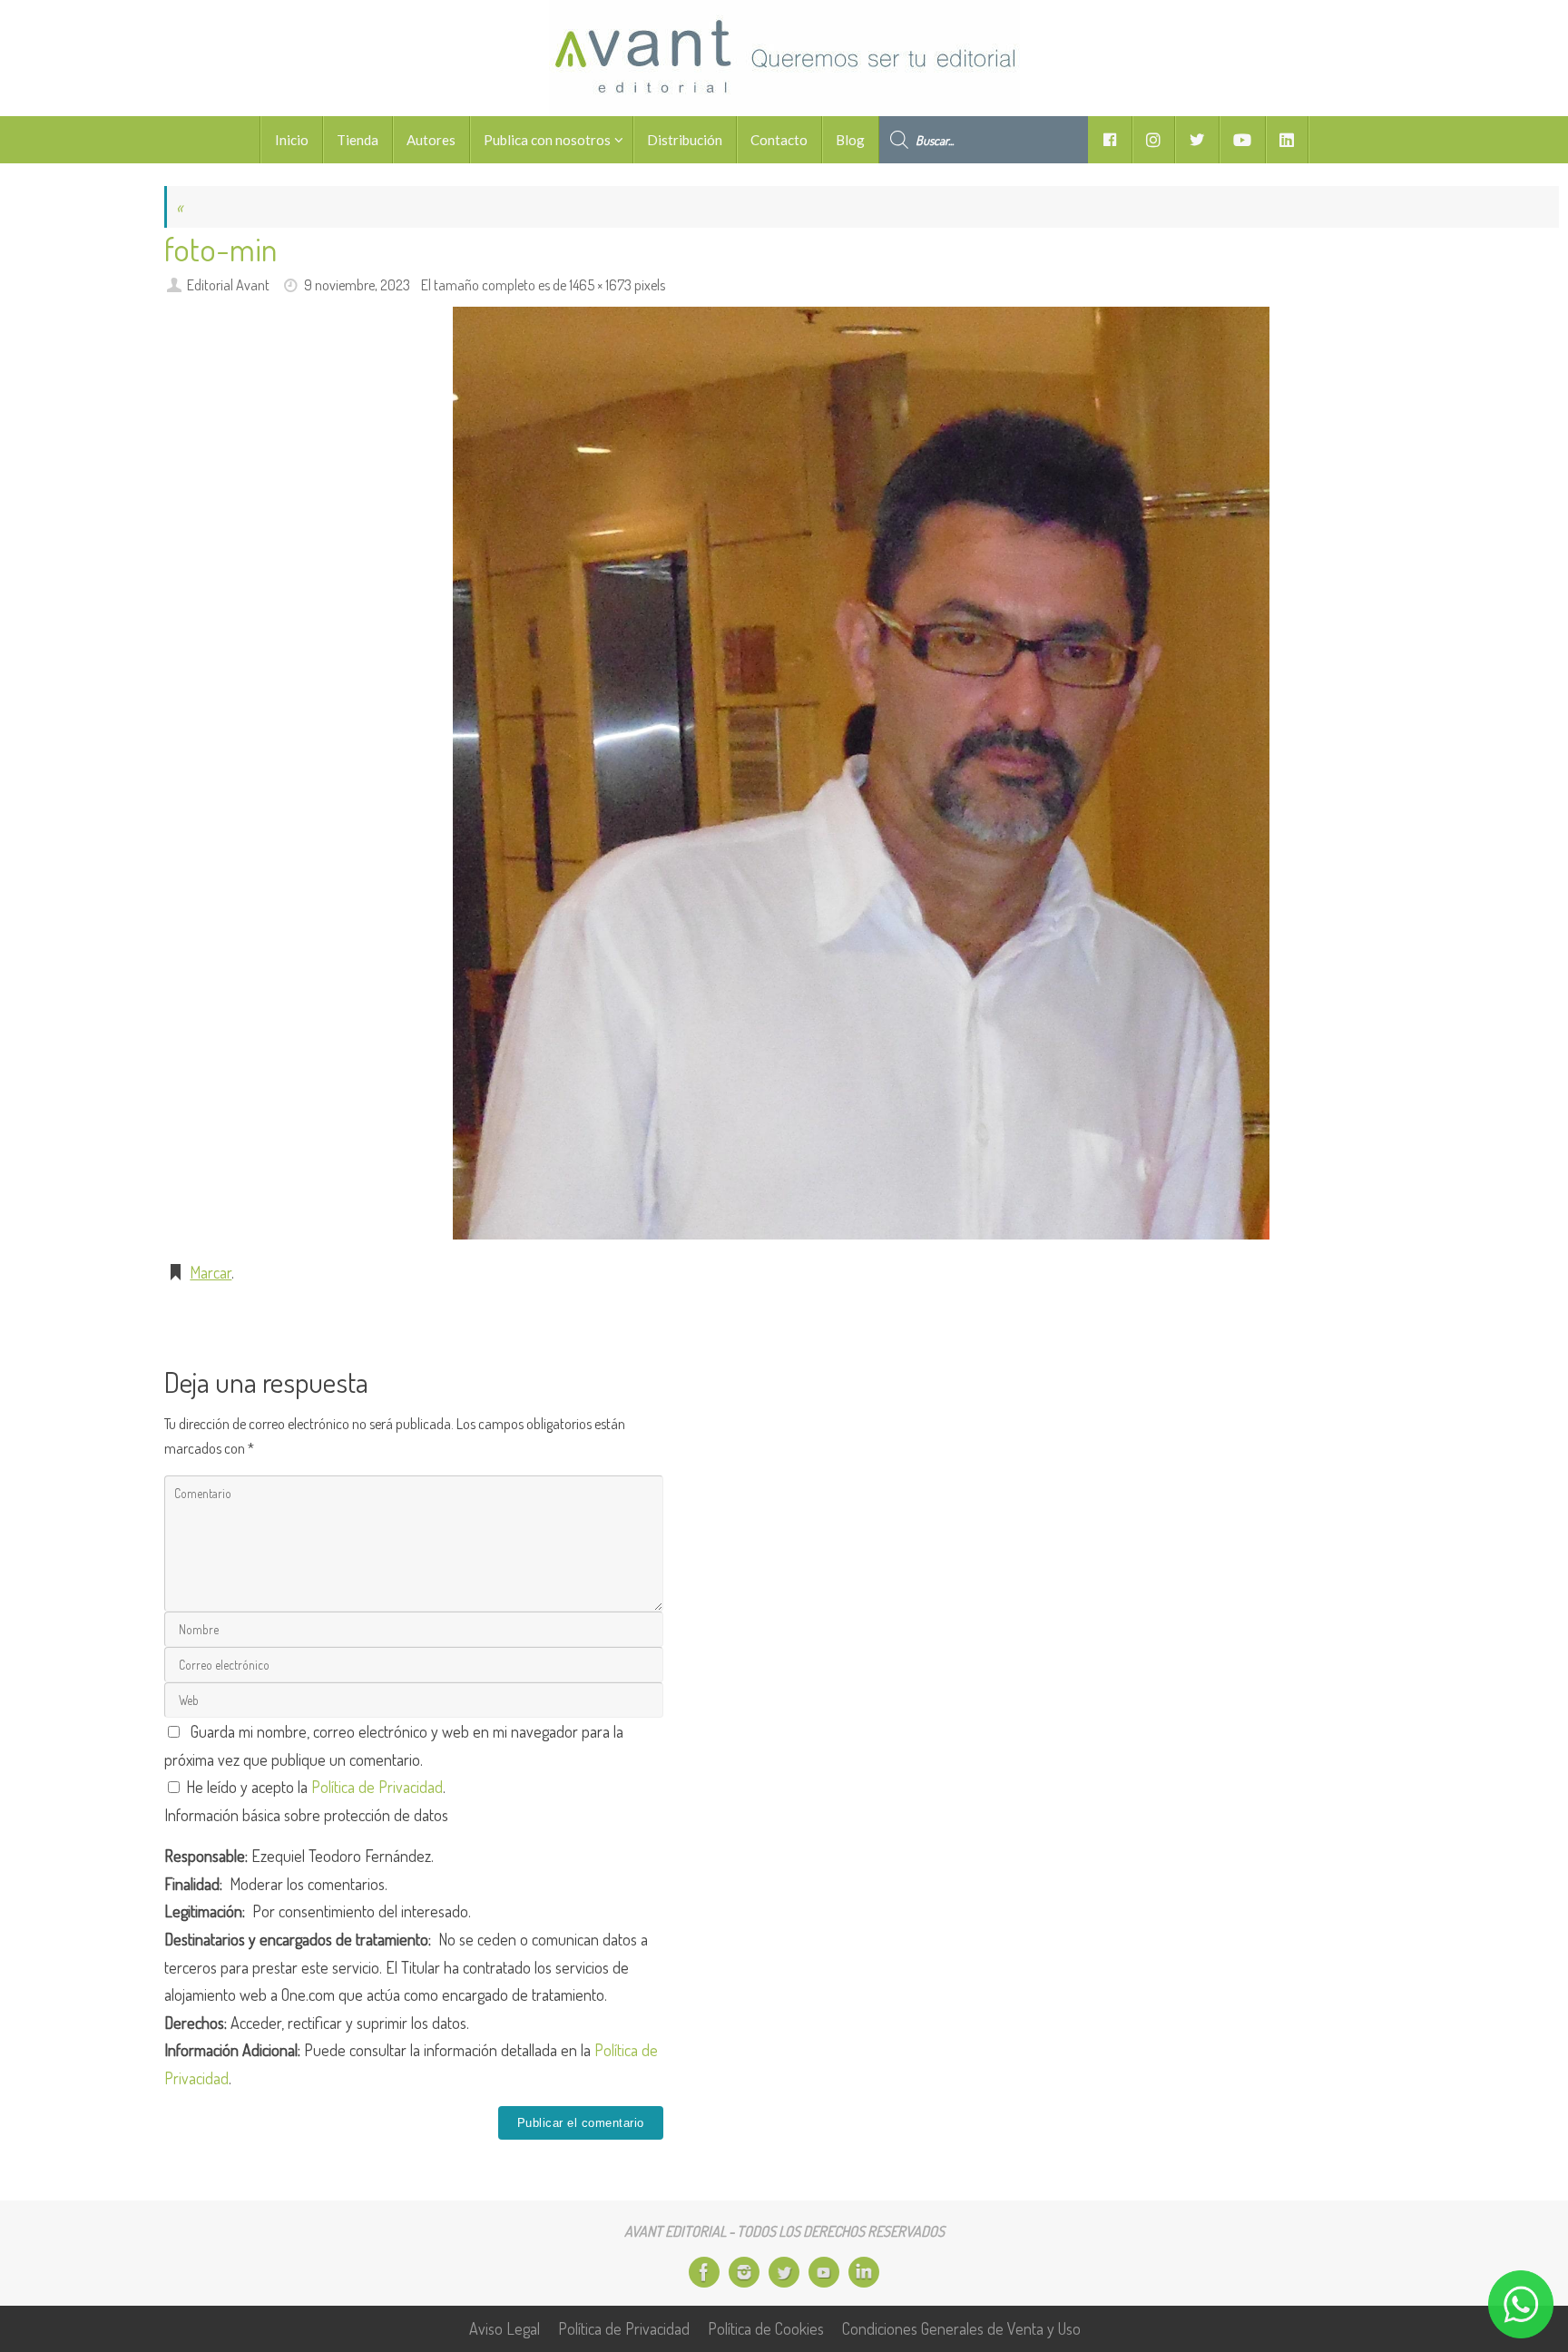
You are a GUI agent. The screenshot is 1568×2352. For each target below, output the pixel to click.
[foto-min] (862, 773)
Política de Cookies (766, 2328)
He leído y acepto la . (314, 1787)
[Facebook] (704, 2272)
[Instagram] (744, 2272)
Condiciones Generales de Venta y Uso (961, 2328)
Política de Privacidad (377, 1787)
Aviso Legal (505, 2328)
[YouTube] (824, 2272)
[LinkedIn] (864, 2272)
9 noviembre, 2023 (357, 284)
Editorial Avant (228, 284)
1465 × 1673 (600, 284)
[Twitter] (784, 2272)
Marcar (211, 1272)
